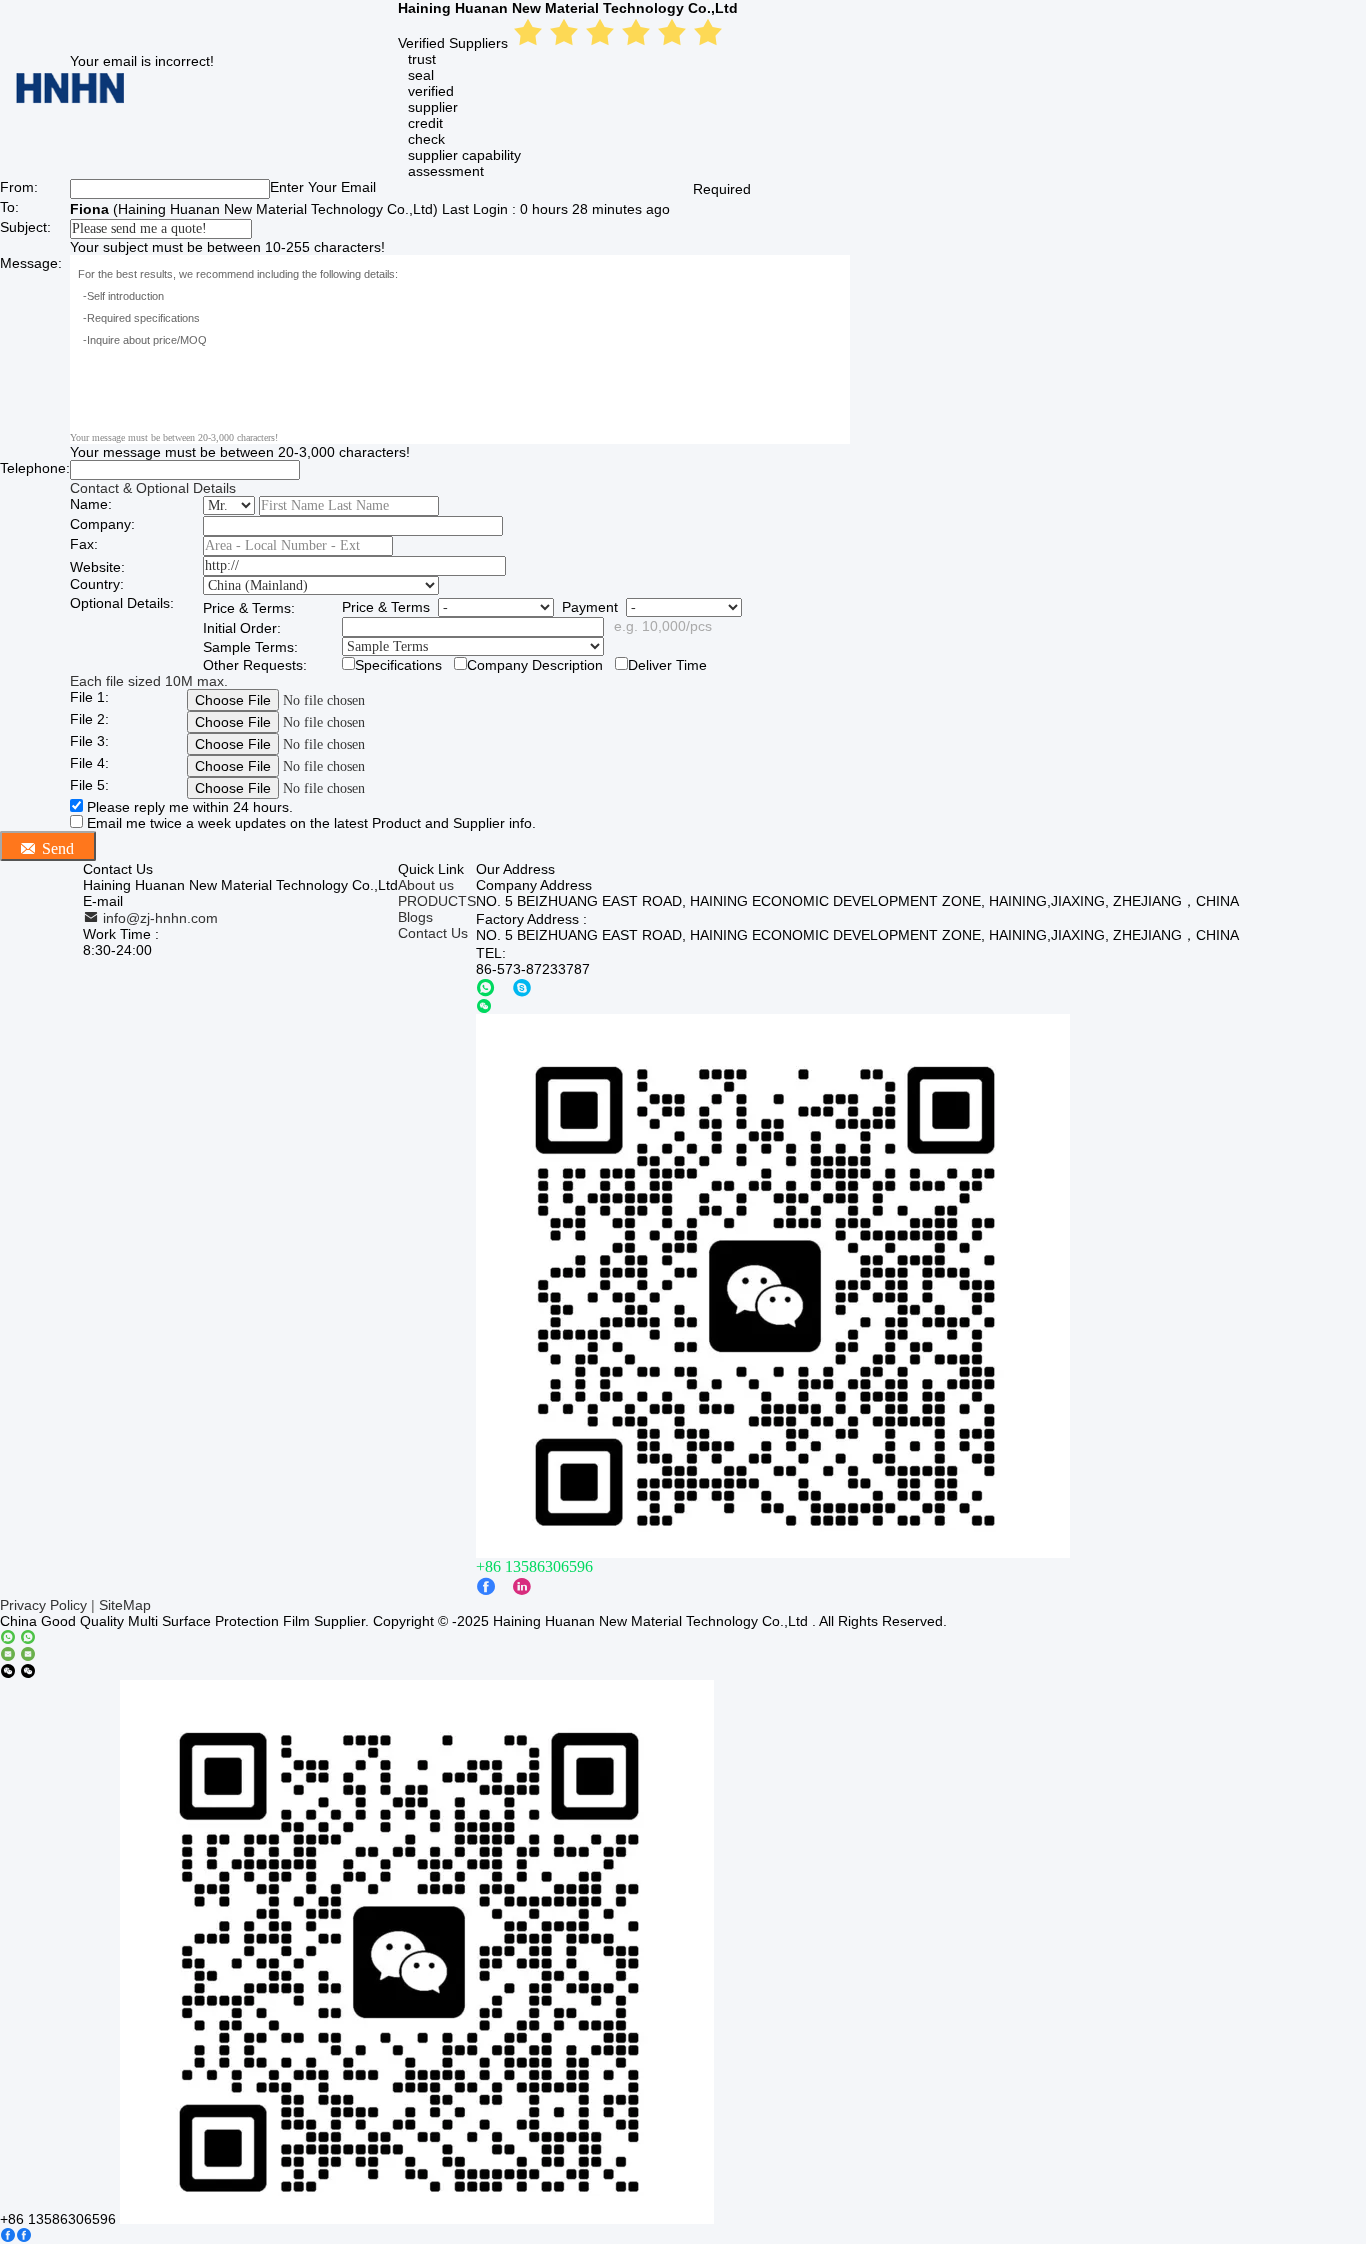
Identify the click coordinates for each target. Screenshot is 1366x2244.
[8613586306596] (486, 987)
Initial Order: (242, 628)
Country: (97, 584)
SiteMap (125, 1605)
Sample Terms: (250, 647)
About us (426, 885)
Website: (97, 567)
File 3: (89, 741)
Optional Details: (122, 603)
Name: (91, 504)
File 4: (89, 763)
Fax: (84, 544)
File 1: (89, 697)
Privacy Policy (43, 1605)
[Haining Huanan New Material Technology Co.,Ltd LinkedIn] (522, 1586)
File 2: (89, 719)
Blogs (415, 917)
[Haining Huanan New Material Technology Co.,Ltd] (70, 102)
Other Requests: (255, 665)
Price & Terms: (249, 608)
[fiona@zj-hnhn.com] (522, 987)
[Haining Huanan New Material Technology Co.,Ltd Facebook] (486, 1586)
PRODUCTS (437, 901)
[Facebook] (16, 2236)
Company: (102, 524)
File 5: (89, 785)
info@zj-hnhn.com (158, 918)
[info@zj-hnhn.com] (18, 1655)
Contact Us (433, 933)
